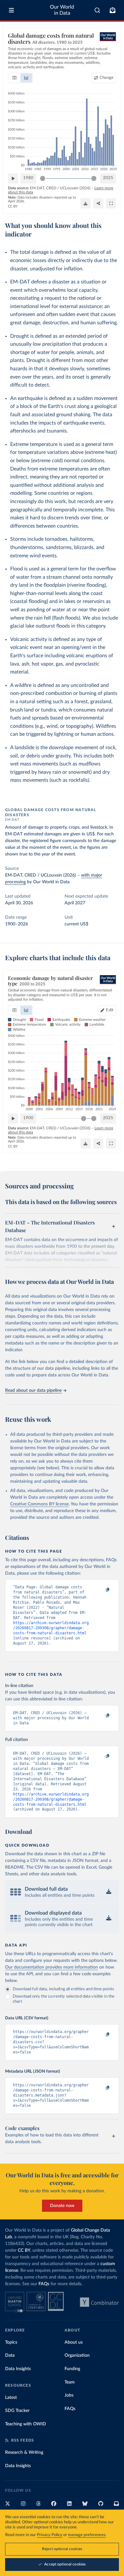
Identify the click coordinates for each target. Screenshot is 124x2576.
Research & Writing (24, 2452)
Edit (110, 1010)
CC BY (13, 206)
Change (107, 78)
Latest (11, 2398)
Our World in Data (62, 10)
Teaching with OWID (26, 2424)
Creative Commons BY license (39, 1504)
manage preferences (87, 2535)
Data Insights (18, 2369)
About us (74, 2342)
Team (70, 2382)
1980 (28, 178)
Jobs (69, 2395)
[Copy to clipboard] (101, 1590)
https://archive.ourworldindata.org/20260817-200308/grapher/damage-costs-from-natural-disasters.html (51, 1628)
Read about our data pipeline (33, 1390)
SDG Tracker (17, 2411)
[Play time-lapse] (13, 178)
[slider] (43, 178)
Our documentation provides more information (52, 1967)
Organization (77, 2355)
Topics (11, 2342)
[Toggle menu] (11, 10)
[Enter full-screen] (111, 203)
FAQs (44, 2284)
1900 (28, 1118)
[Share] (98, 203)
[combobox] (97, 10)
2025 (108, 178)
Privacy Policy (50, 2535)
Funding (72, 2369)
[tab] (14, 78)
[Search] (97, 10)
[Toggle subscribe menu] (113, 10)
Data (10, 2355)
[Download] (86, 203)
